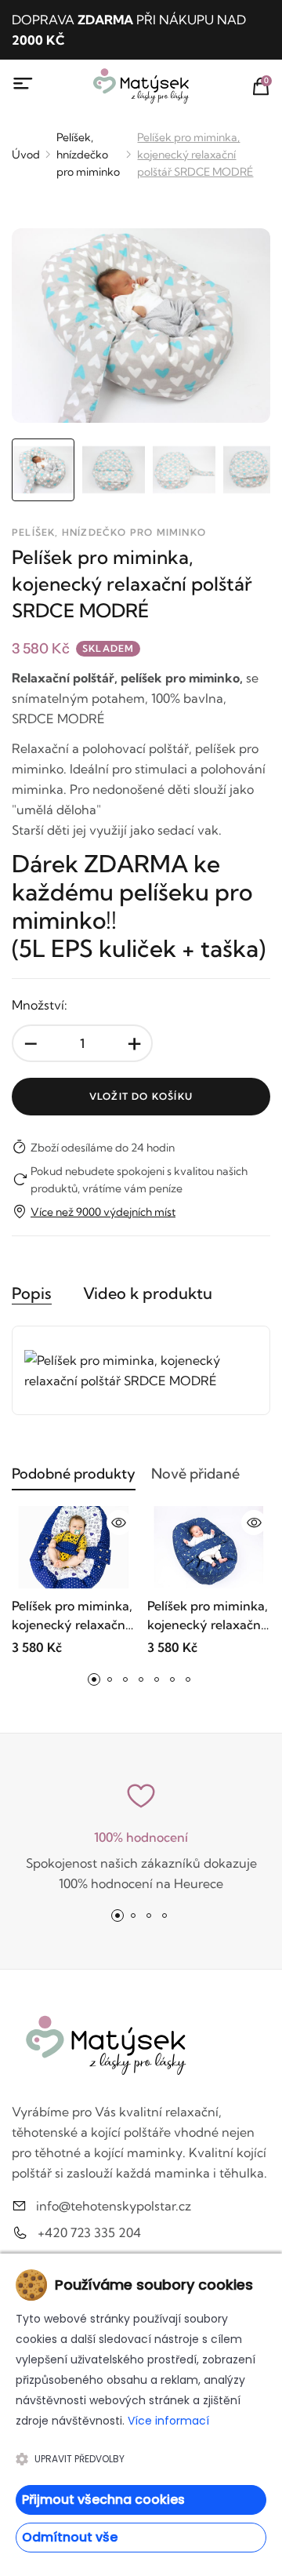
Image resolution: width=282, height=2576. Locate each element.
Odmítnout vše (70, 2537)
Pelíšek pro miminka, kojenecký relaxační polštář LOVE (72, 1616)
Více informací (168, 2421)
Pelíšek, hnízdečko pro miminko (88, 155)
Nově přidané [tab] (195, 1474)
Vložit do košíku (141, 1096)
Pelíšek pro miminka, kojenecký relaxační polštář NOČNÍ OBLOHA (208, 1616)
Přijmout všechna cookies (103, 2500)
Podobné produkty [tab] (74, 1474)
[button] (94, 1679)
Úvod (26, 155)
